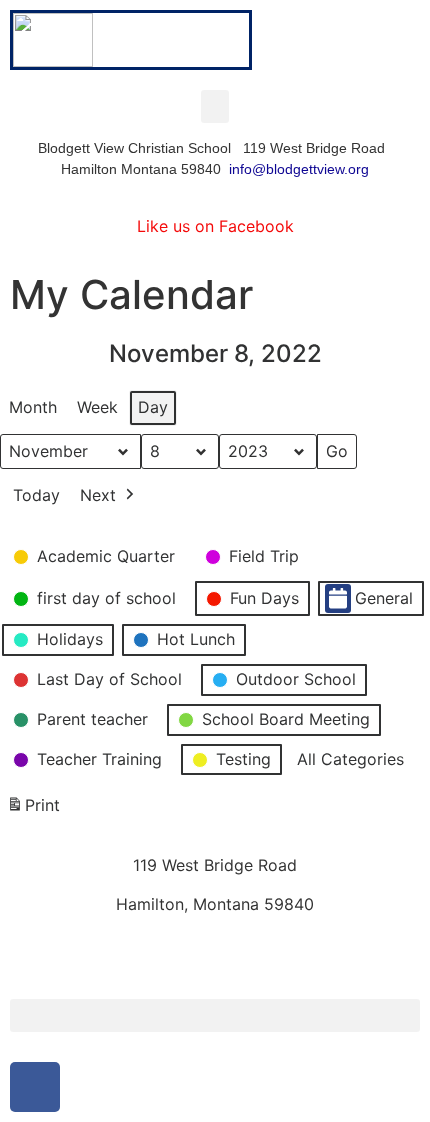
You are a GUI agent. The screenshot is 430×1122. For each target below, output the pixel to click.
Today (36, 495)
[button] (215, 106)
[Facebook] (35, 1087)
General (384, 598)
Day (153, 407)
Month (33, 407)
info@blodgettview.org (299, 169)
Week (97, 407)
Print (33, 811)
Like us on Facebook (215, 226)
